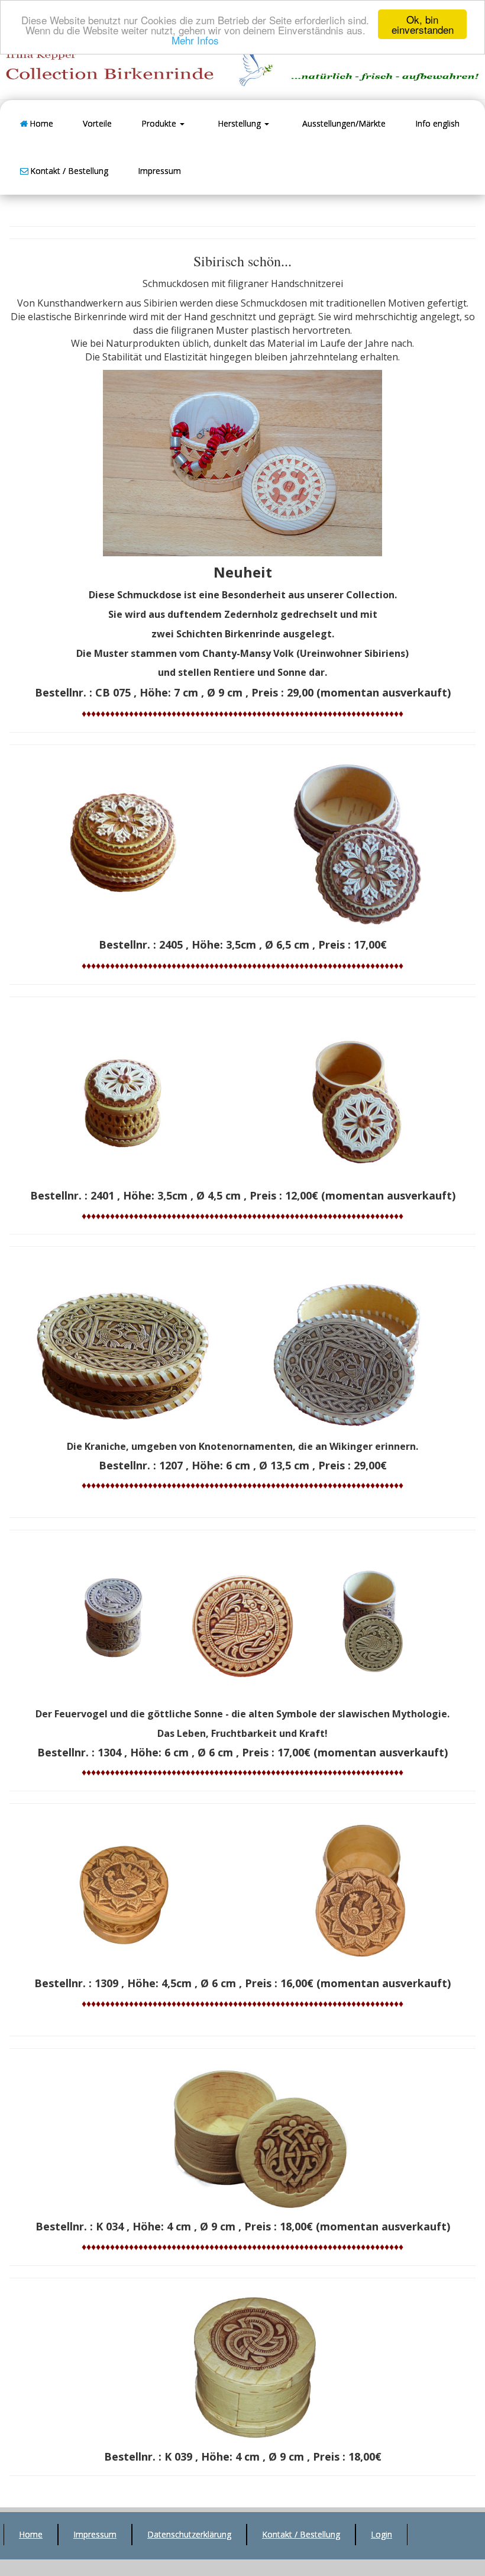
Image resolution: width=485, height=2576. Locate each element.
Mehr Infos (195, 40)
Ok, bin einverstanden (423, 24)
